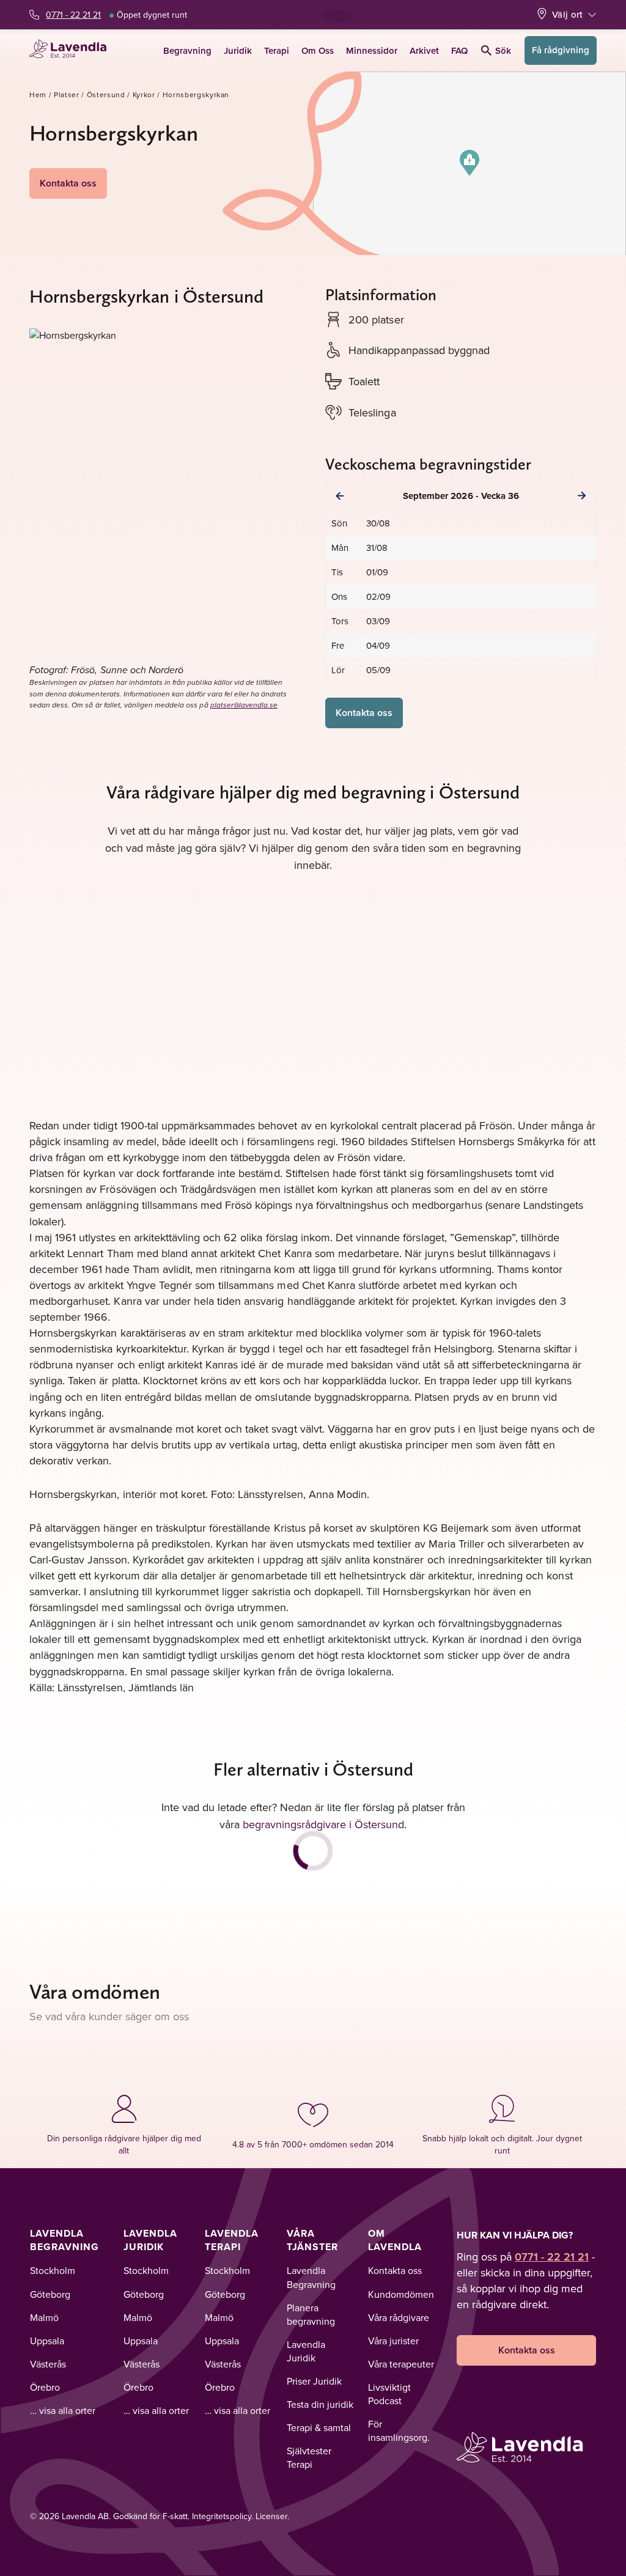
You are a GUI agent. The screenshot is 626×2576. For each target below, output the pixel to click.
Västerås (48, 2364)
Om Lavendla (395, 2240)
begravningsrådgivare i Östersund (323, 1824)
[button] (469, 163)
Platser (67, 94)
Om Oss (318, 50)
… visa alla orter (63, 2410)
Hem (38, 94)
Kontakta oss (68, 183)
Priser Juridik (314, 2381)
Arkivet (424, 50)
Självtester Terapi (309, 2457)
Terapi (277, 50)
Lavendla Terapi (232, 2240)
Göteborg (50, 2294)
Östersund (106, 94)
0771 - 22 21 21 (73, 15)
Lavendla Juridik (150, 2240)
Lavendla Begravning (64, 2240)
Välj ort (567, 14)
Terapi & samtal (319, 2427)
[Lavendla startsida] (72, 50)
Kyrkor (144, 94)
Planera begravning (311, 2314)
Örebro (45, 2387)
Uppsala (47, 2341)
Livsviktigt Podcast (389, 2394)
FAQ (459, 50)
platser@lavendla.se (244, 705)
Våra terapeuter (401, 2364)
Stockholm (53, 2270)
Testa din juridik (320, 2404)
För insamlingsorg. (399, 2430)
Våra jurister (393, 2341)
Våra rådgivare (399, 2317)
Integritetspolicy (222, 2516)
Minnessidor (372, 50)
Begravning (187, 50)
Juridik (238, 50)
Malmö (44, 2317)
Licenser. (272, 2516)
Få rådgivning (561, 50)
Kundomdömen (401, 2294)
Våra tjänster (312, 2240)
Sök (503, 50)
